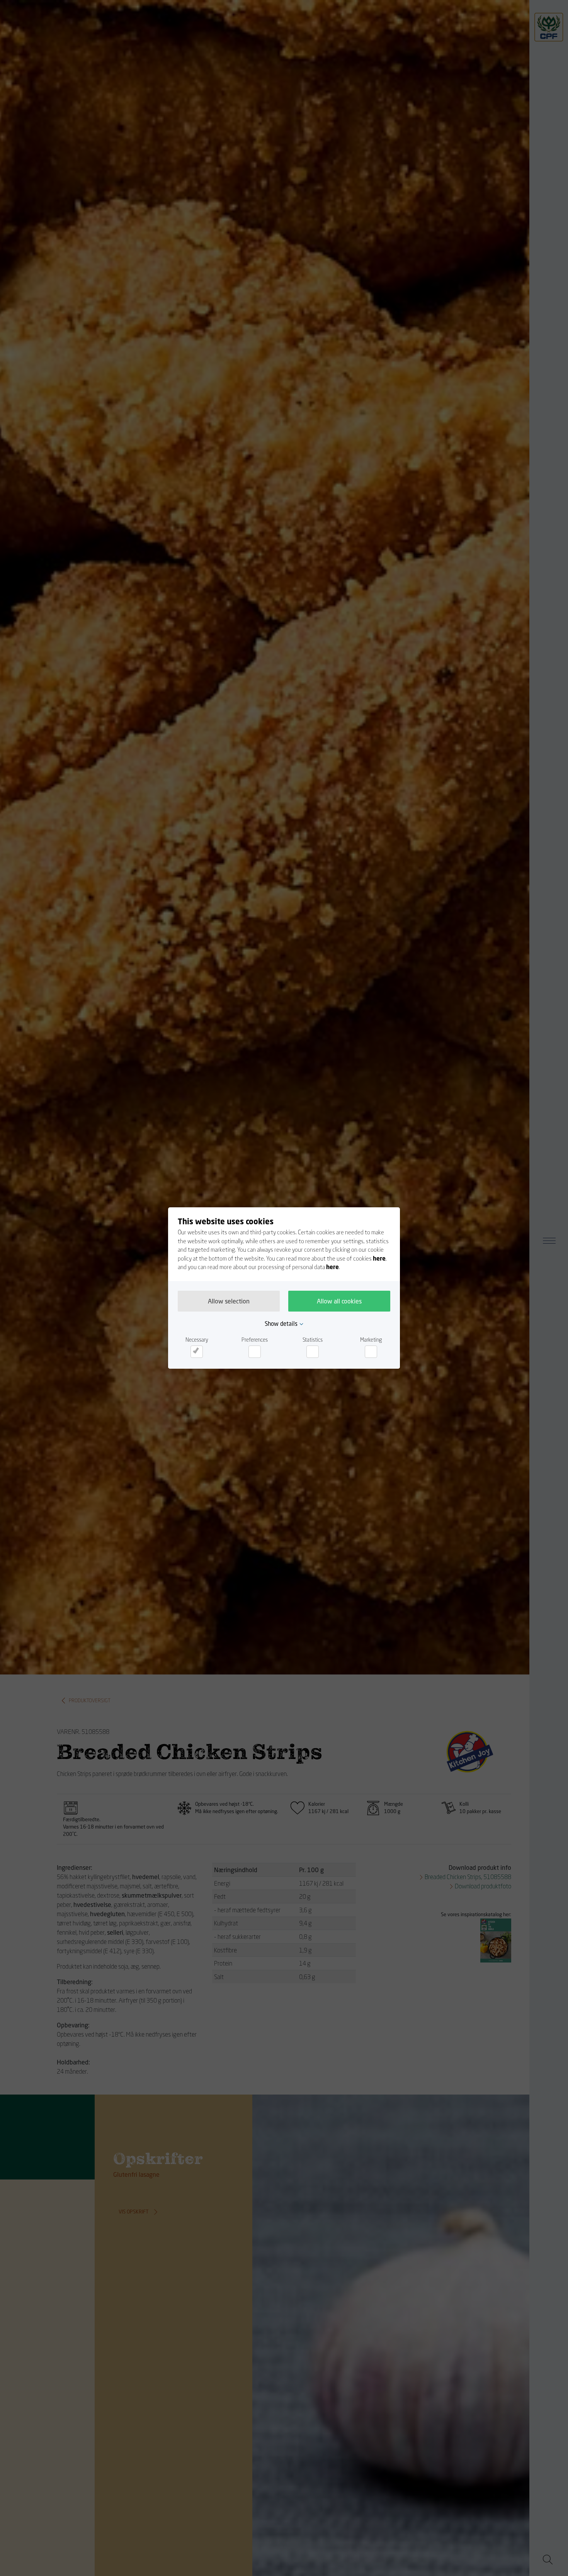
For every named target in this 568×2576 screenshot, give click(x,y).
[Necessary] (197, 1352)
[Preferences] (255, 1352)
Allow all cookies (339, 1301)
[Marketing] (371, 1352)
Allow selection (229, 1301)
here (379, 1258)
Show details (281, 1324)
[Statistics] (313, 1352)
